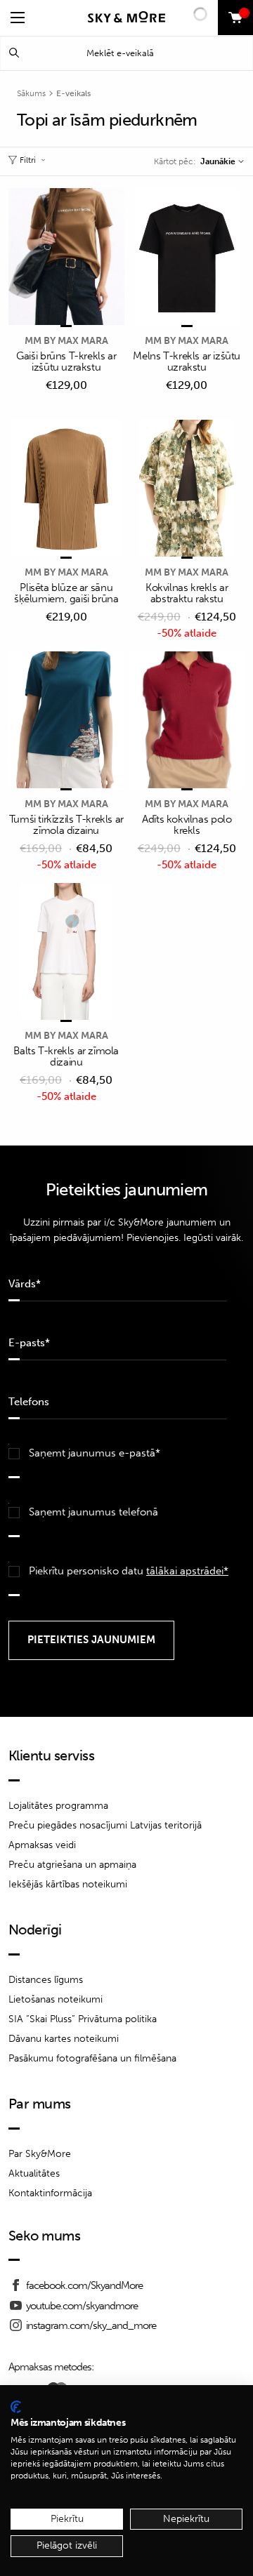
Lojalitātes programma (58, 1806)
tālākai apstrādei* (187, 1571)
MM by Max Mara (66, 341)
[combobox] (222, 161)
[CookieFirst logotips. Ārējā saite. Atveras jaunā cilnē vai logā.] (16, 2407)
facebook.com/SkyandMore (84, 2285)
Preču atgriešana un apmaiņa (72, 1865)
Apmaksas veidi (42, 1845)
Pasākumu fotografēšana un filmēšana (92, 2058)
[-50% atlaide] (187, 489)
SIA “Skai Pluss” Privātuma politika (83, 2019)
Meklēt (14, 53)
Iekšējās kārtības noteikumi (68, 1884)
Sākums (31, 93)
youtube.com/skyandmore (82, 2306)
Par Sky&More (40, 2154)
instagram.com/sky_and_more (91, 2325)
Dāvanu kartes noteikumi (64, 2039)
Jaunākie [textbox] (218, 161)
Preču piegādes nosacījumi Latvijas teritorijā (105, 1825)
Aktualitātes (34, 2173)
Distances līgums (46, 1980)
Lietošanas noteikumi (56, 1999)
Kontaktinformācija (50, 2193)
